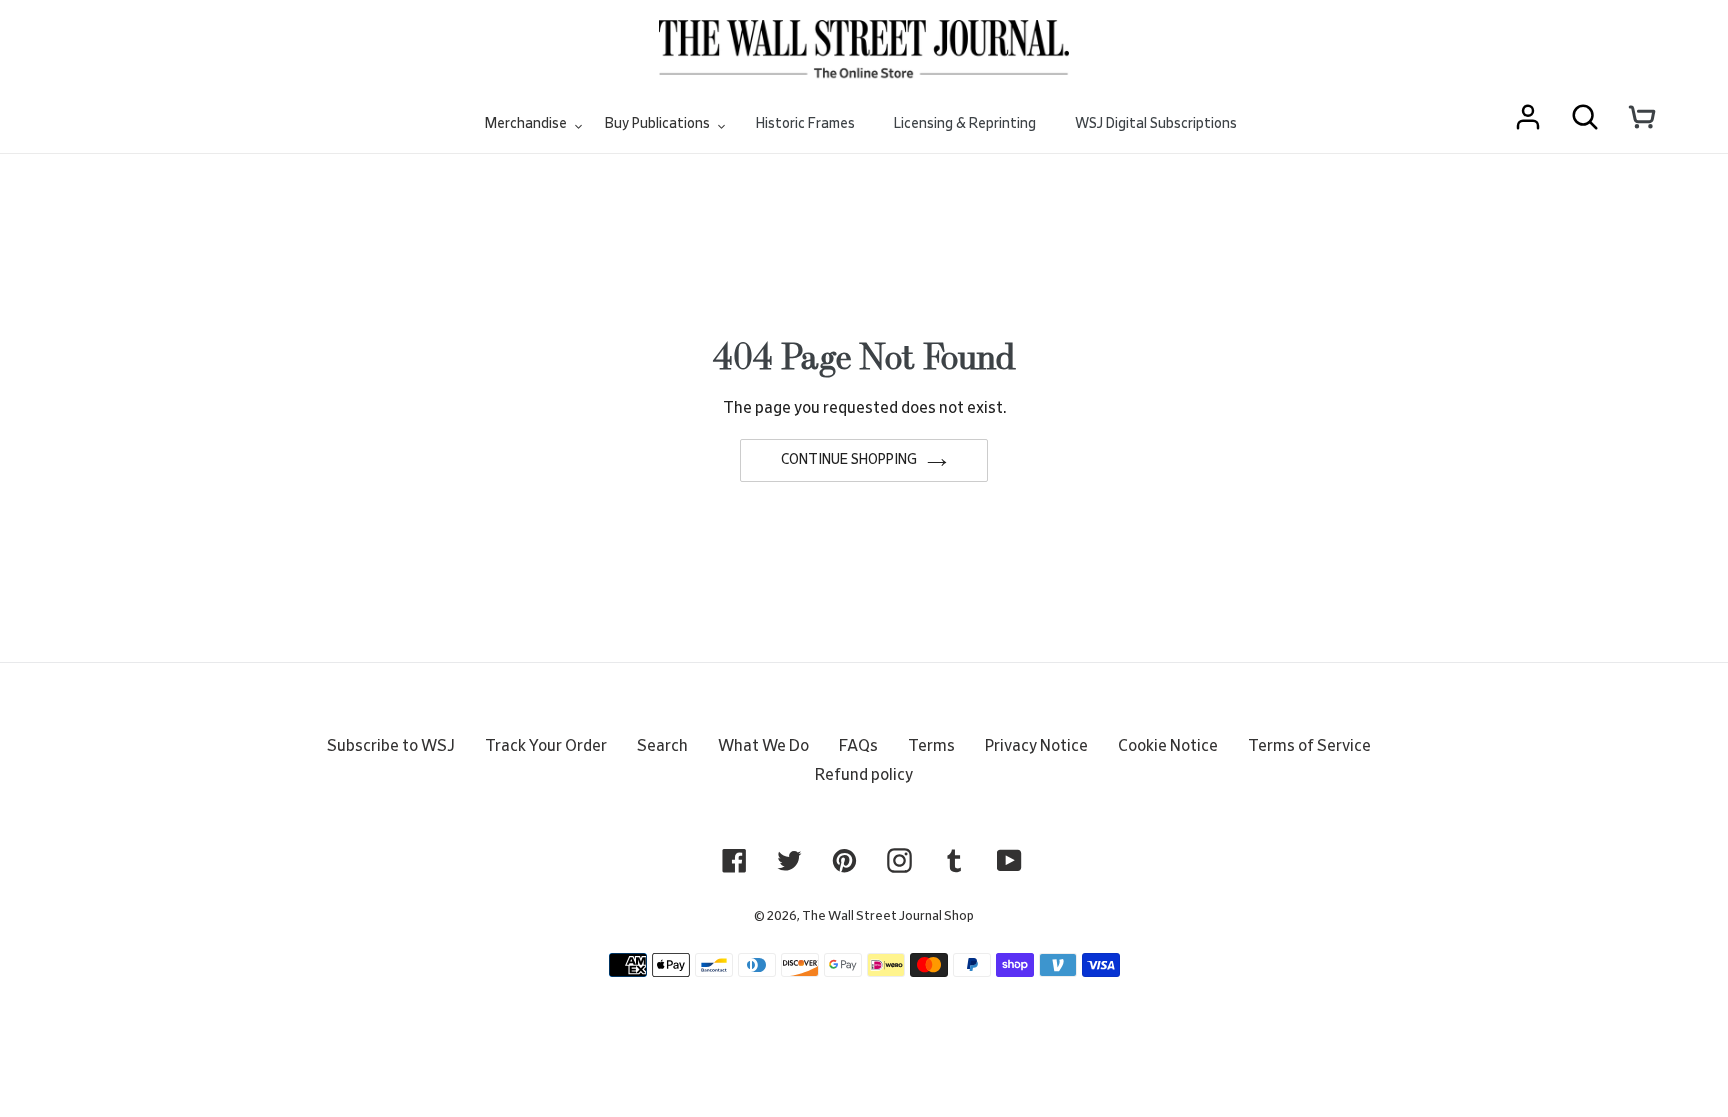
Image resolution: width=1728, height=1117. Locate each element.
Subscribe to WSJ (391, 746)
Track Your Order (546, 746)
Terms (931, 746)
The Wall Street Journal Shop (888, 916)
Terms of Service (1309, 746)
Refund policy (864, 775)
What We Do (763, 746)
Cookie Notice (1168, 746)
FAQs (858, 746)
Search (662, 746)
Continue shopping (849, 460)
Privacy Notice (1036, 746)
